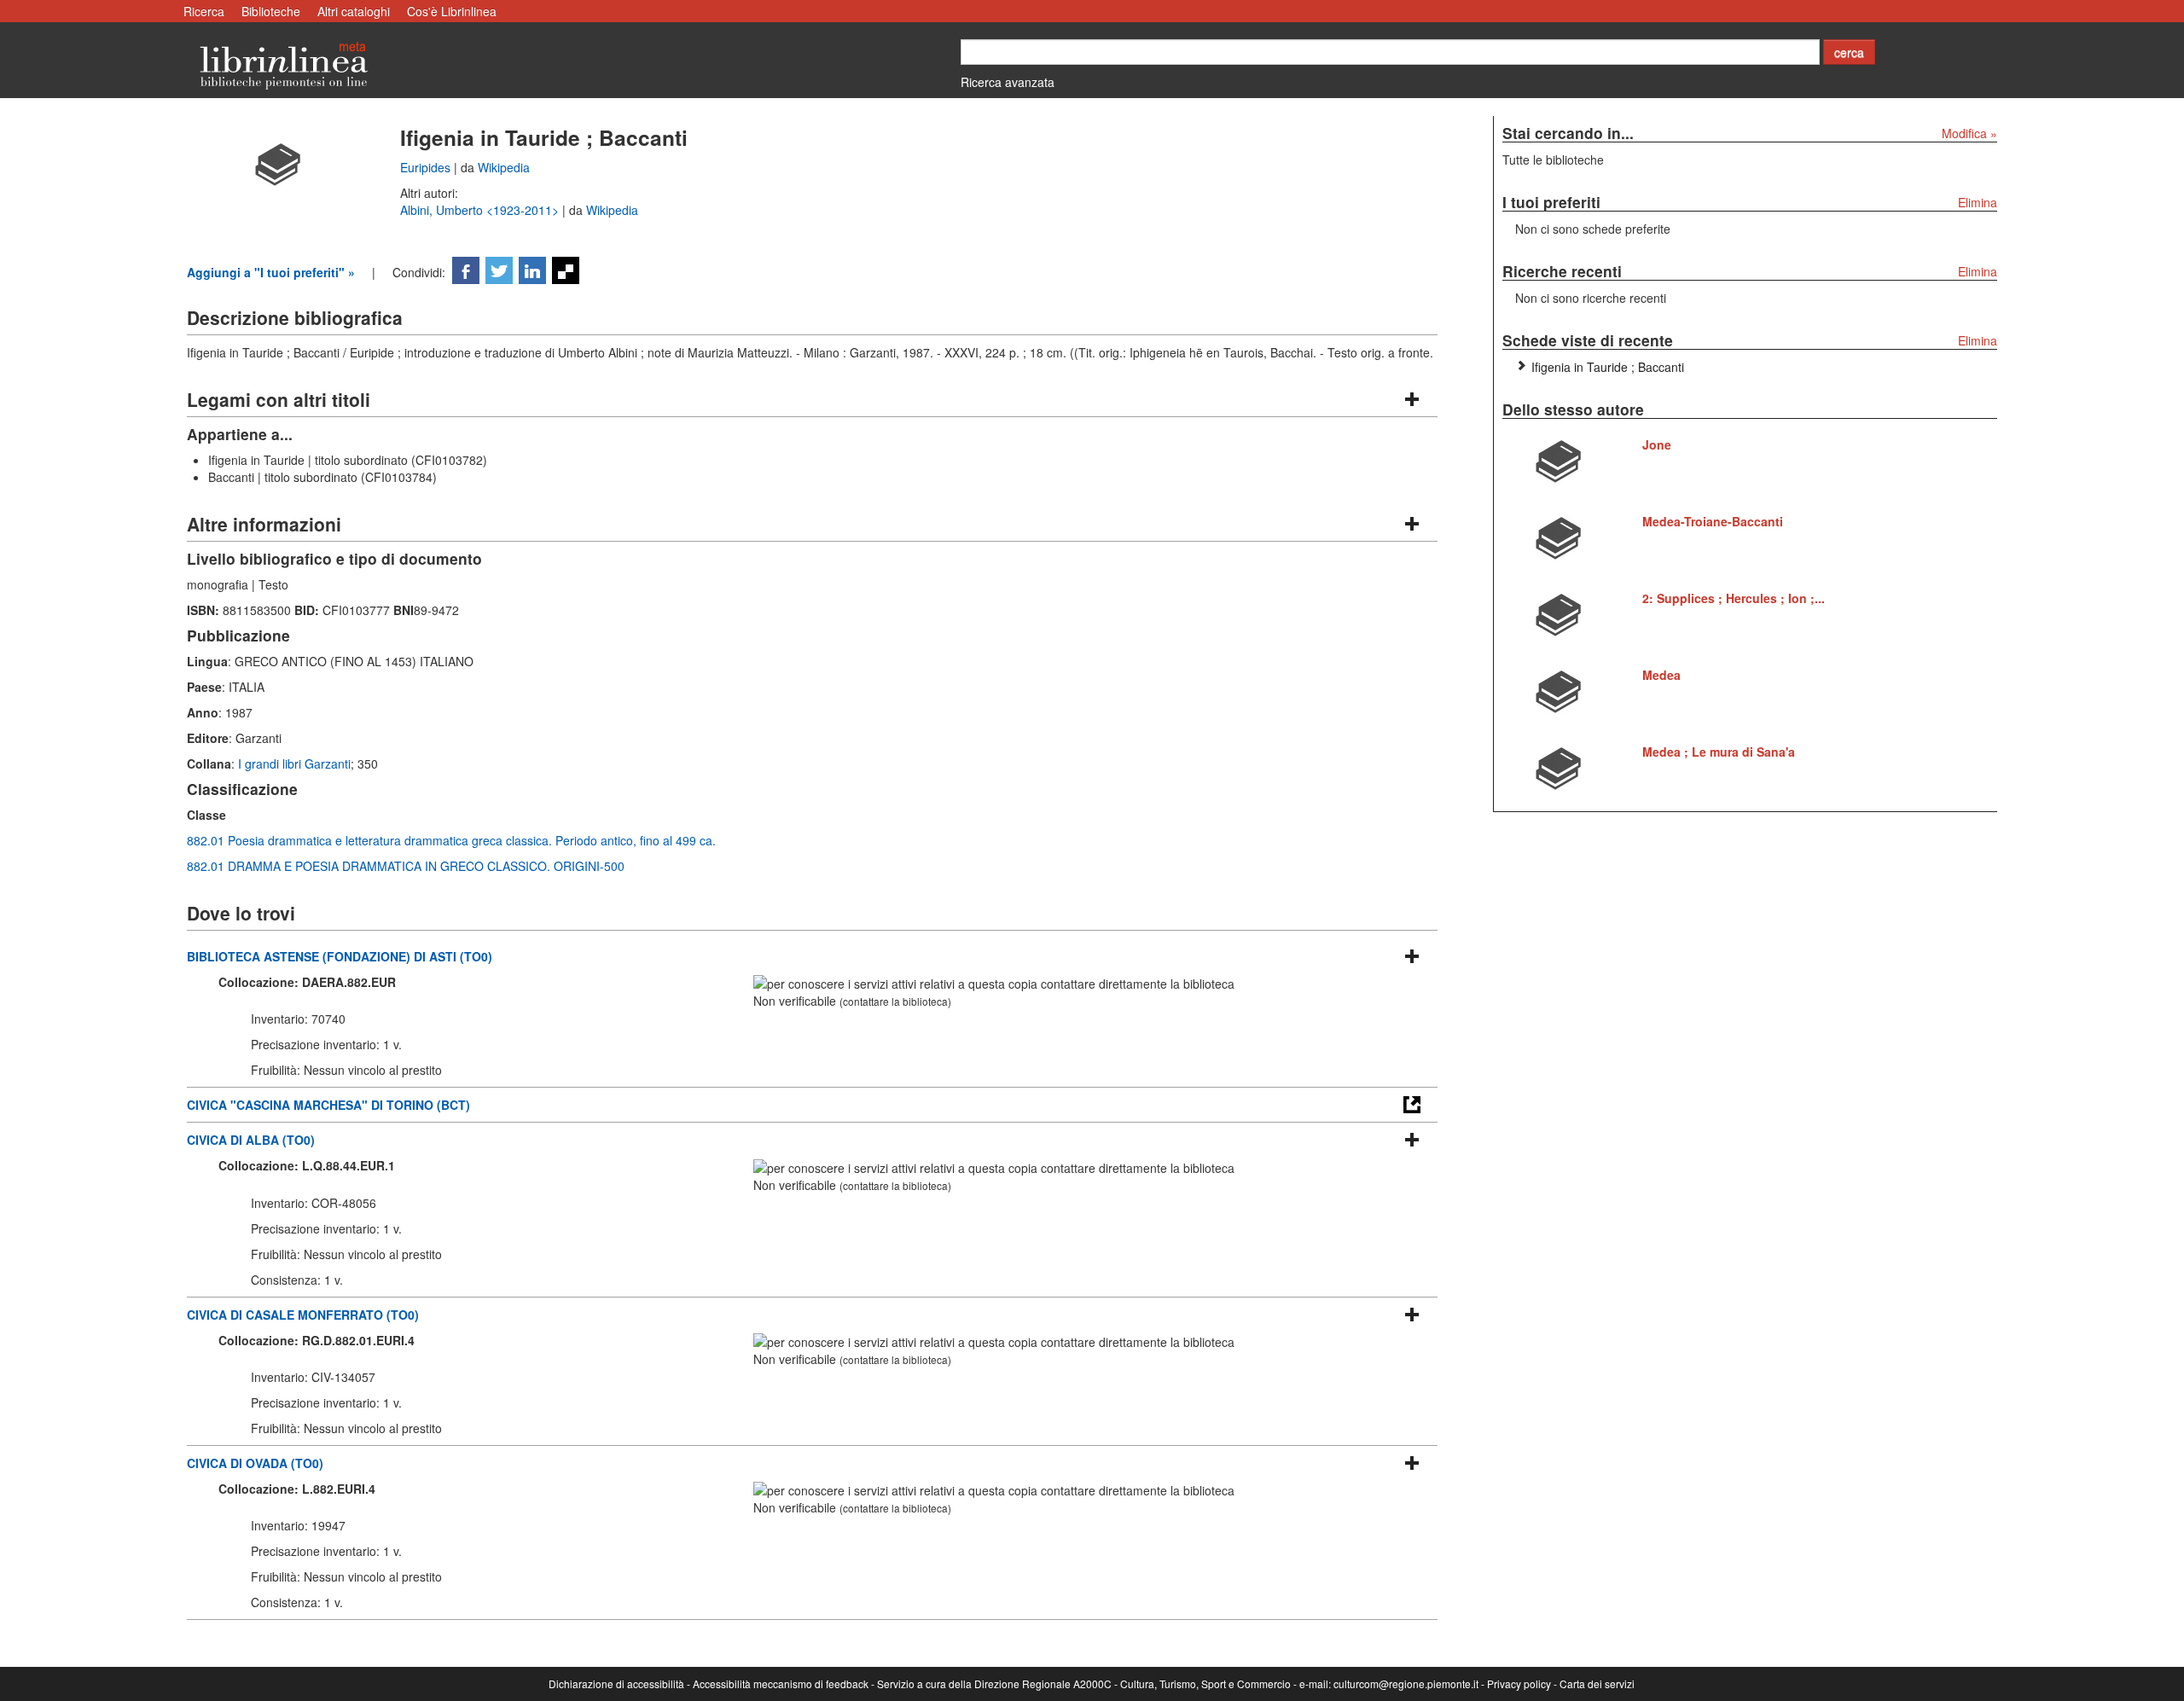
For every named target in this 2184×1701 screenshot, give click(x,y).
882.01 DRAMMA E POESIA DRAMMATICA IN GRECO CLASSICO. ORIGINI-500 (406, 866)
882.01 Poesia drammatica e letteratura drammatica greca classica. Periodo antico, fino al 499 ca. (451, 840)
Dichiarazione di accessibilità (616, 1684)
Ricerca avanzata (1008, 82)
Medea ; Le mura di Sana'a (1719, 752)
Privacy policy (1519, 1684)
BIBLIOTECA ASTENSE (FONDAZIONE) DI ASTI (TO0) (340, 956)
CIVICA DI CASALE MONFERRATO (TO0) (303, 1315)
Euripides (427, 167)
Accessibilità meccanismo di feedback (781, 1684)
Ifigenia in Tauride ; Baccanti (1608, 367)
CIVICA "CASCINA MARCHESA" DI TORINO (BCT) (328, 1105)
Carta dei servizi (1597, 1684)
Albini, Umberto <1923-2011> (481, 210)
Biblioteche (271, 11)
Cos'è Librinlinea (452, 11)
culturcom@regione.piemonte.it (1406, 1684)
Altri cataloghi (354, 11)
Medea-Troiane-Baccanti (1713, 521)
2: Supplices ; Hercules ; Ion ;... (1734, 598)
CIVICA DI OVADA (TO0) (255, 1463)
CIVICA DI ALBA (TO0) (251, 1140)
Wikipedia (504, 167)
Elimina (1978, 202)
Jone (1657, 444)
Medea (1661, 675)
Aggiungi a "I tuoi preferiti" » (271, 272)
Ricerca (204, 11)
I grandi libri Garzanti (294, 763)
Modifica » (1969, 133)
